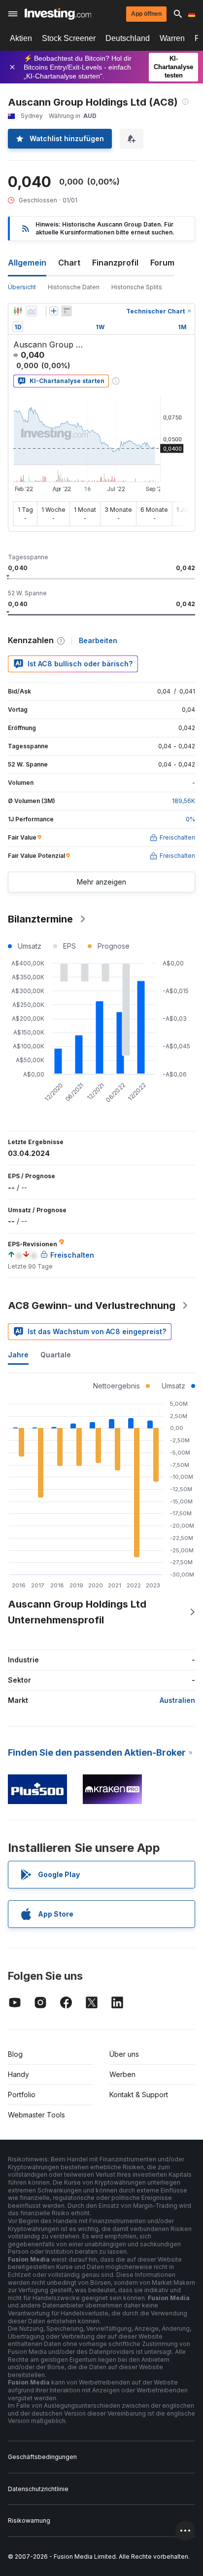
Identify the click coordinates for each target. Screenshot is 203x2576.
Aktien (21, 38)
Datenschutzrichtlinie (38, 2489)
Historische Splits (137, 287)
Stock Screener (69, 38)
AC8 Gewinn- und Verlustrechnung (92, 1306)
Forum (162, 263)
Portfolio (22, 2095)
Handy (18, 2074)
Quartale (56, 1355)
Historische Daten (74, 287)
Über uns (124, 2054)
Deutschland (128, 38)
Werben (122, 2074)
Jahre (18, 1355)
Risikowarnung (29, 2520)
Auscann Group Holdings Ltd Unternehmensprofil (77, 1612)
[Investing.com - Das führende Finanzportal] (58, 14)
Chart (69, 263)
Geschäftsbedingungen (42, 2457)
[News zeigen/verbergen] (67, 311)
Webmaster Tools (36, 2115)
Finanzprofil (115, 263)
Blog (15, 2054)
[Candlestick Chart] (18, 311)
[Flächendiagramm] (32, 311)
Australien (177, 1700)
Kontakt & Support (139, 2095)
